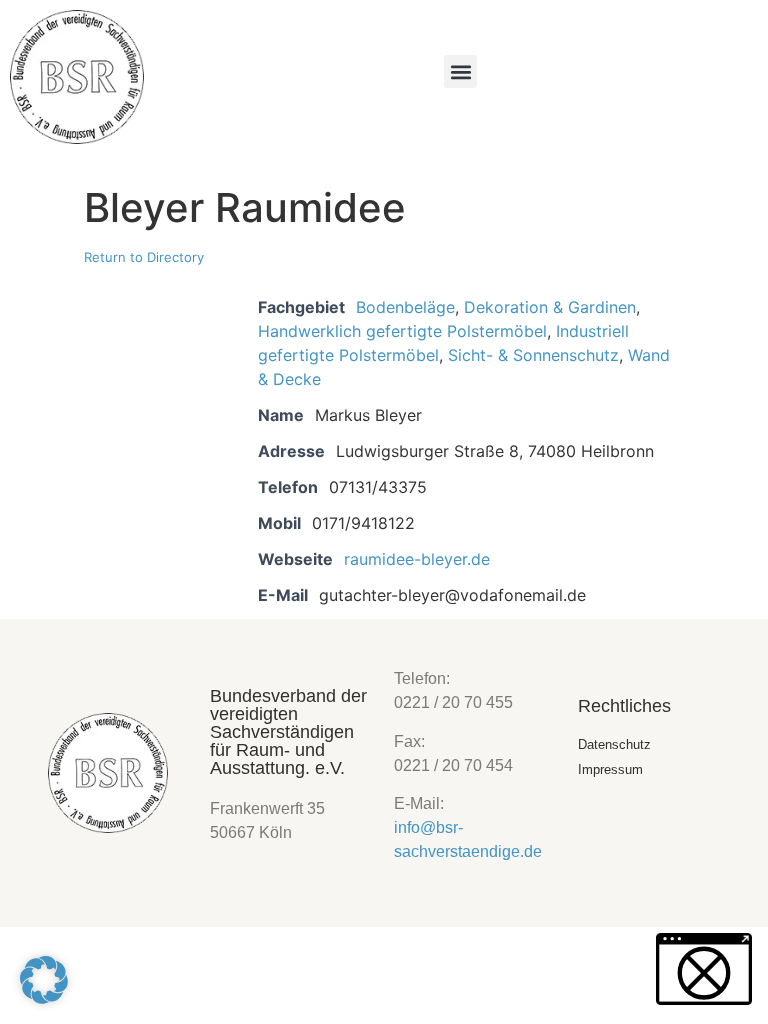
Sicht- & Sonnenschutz (533, 355)
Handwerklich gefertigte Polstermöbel (402, 331)
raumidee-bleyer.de (417, 559)
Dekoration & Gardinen (550, 307)
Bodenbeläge (405, 307)
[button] (460, 71)
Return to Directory (144, 257)
